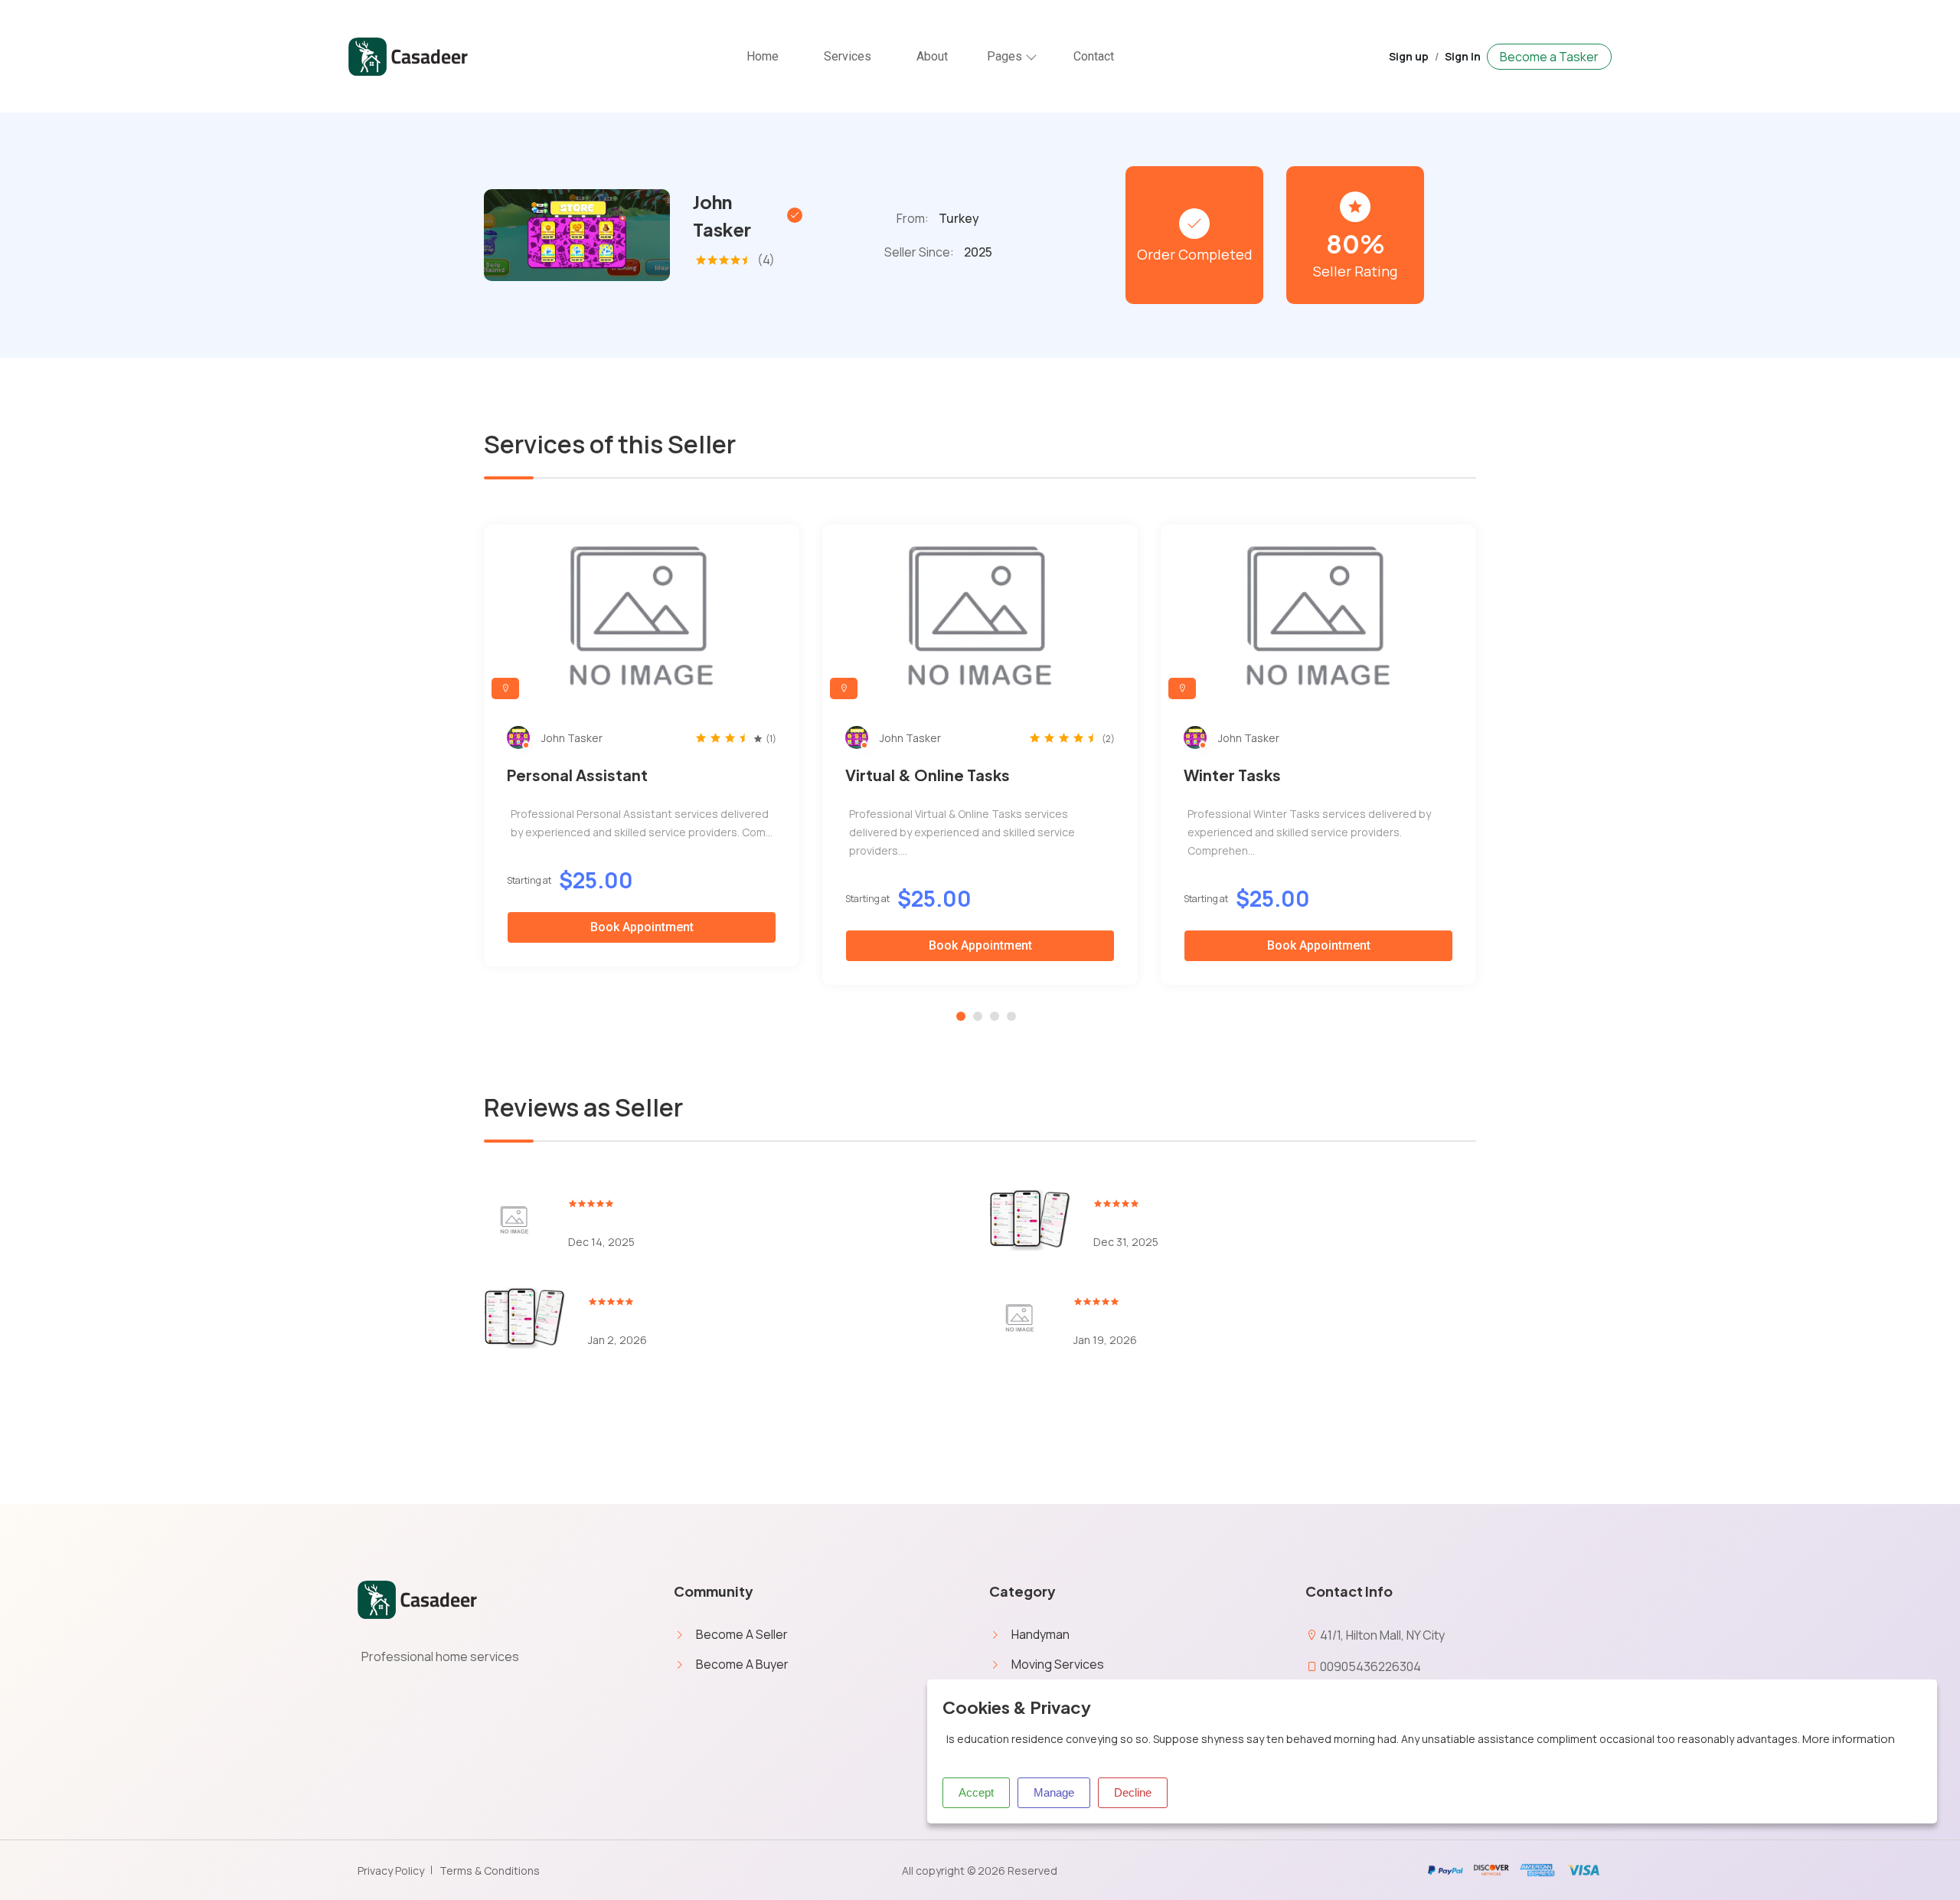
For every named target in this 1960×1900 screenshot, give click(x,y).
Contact (1094, 56)
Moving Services (1058, 1664)
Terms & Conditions (490, 1871)
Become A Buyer (742, 1664)
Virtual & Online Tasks (928, 775)
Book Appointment (642, 927)
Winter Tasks (1232, 775)
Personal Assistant (577, 775)
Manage (1054, 1792)
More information (1849, 1739)
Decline (1133, 1792)
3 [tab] (995, 1016)
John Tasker (722, 215)
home (763, 56)
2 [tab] (978, 1016)
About (932, 56)
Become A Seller (742, 1634)
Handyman (1040, 1634)
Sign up (1409, 56)
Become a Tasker (1549, 57)
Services (848, 56)
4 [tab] (1011, 1016)
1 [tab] (961, 1016)
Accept (976, 1792)
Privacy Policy (391, 1871)
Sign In (1463, 56)
